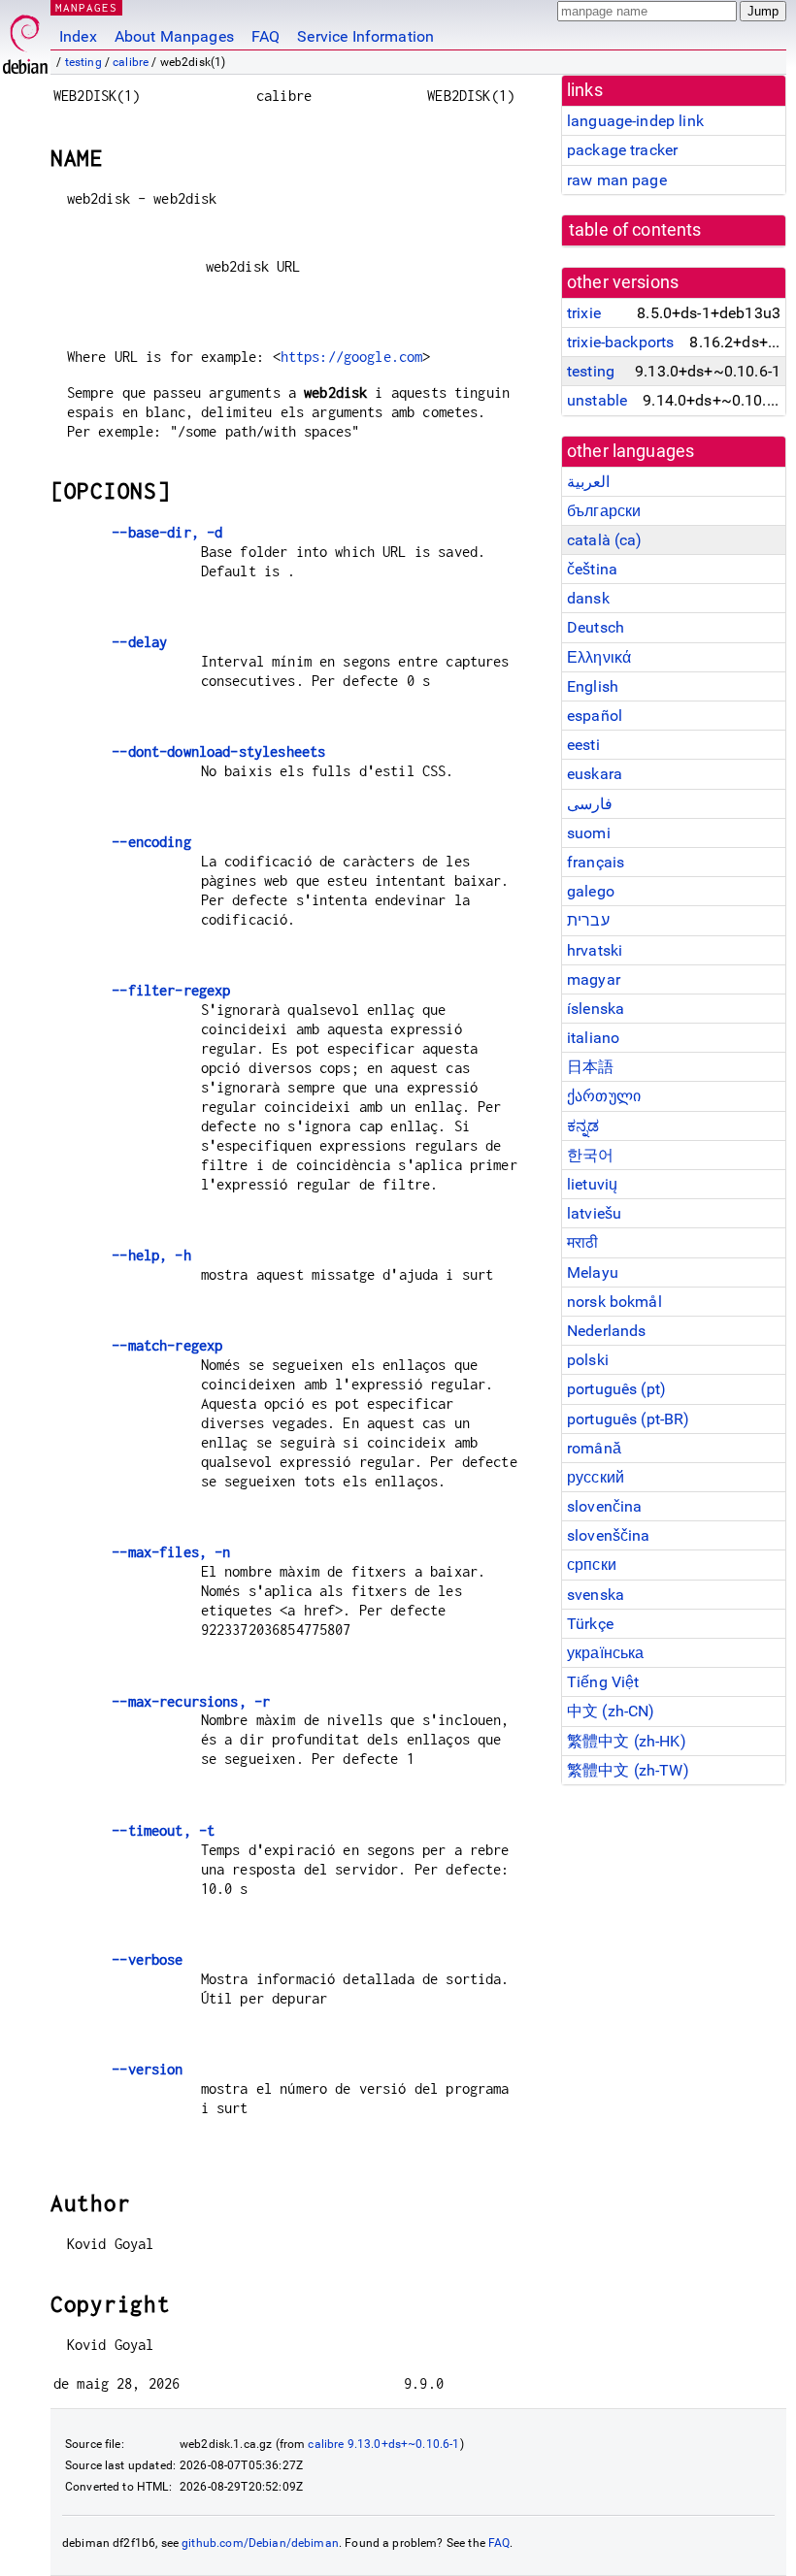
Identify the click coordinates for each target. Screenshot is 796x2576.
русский (596, 1477)
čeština (592, 569)
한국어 (590, 1155)
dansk (588, 598)
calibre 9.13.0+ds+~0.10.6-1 (383, 2444)
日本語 (590, 1067)
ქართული (604, 1096)
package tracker (622, 150)
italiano (593, 1038)
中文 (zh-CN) (611, 1711)
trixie (584, 313)
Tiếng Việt (603, 1682)
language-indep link (635, 121)
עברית (588, 920)
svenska (596, 1595)
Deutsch (596, 627)
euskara (595, 774)
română (594, 1448)
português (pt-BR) (629, 1419)
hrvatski (595, 950)
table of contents (635, 230)
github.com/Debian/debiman (260, 2543)
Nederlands (607, 1331)
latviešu (594, 1213)
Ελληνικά (599, 657)
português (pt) (616, 1389)
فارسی (590, 804)
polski (588, 1360)
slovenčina (605, 1506)
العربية (588, 482)
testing (83, 62)
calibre (131, 62)
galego (591, 891)
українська (606, 1653)
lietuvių (592, 1184)
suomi (589, 833)
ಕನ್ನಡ (583, 1126)
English (593, 686)
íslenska (596, 1009)
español (595, 716)
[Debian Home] (25, 39)
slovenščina (609, 1535)
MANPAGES (86, 7)
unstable (597, 400)
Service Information (365, 36)
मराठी (582, 1242)
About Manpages (174, 36)
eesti (583, 745)
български (604, 511)
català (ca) (605, 540)
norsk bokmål (614, 1302)
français (596, 862)
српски (592, 1565)
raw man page (617, 180)
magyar (594, 979)
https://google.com (352, 357)
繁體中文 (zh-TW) (628, 1770)
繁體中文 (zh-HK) (627, 1741)
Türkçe (590, 1624)
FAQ (265, 36)
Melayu (593, 1272)
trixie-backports (620, 342)
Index (78, 36)
